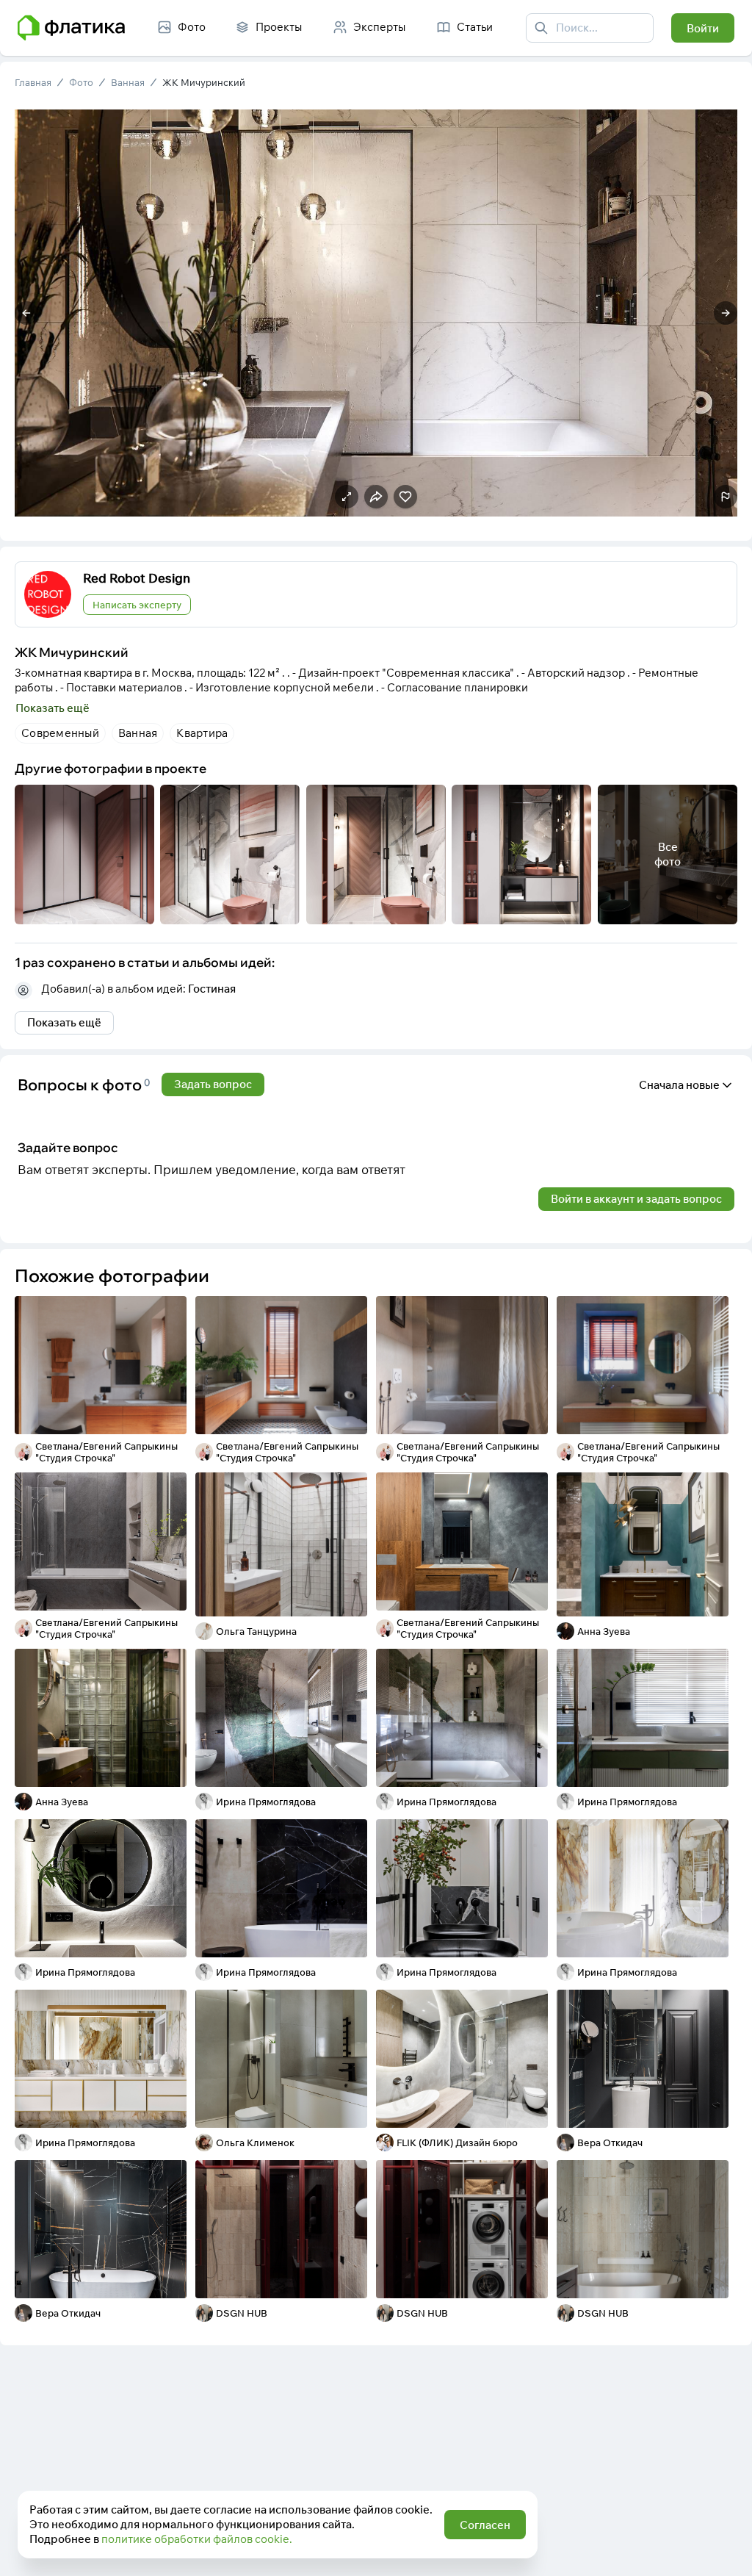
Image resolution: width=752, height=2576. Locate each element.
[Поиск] (541, 28)
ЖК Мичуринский (204, 82)
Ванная (128, 82)
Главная (33, 82)
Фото (81, 82)
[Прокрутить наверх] (726, 2550)
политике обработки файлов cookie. (197, 2539)
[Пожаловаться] (726, 497)
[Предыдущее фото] (26, 313)
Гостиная (212, 989)
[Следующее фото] (726, 313)
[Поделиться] (137, 1414)
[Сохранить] (166, 1414)
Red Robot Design (137, 578)
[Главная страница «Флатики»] (71, 28)
